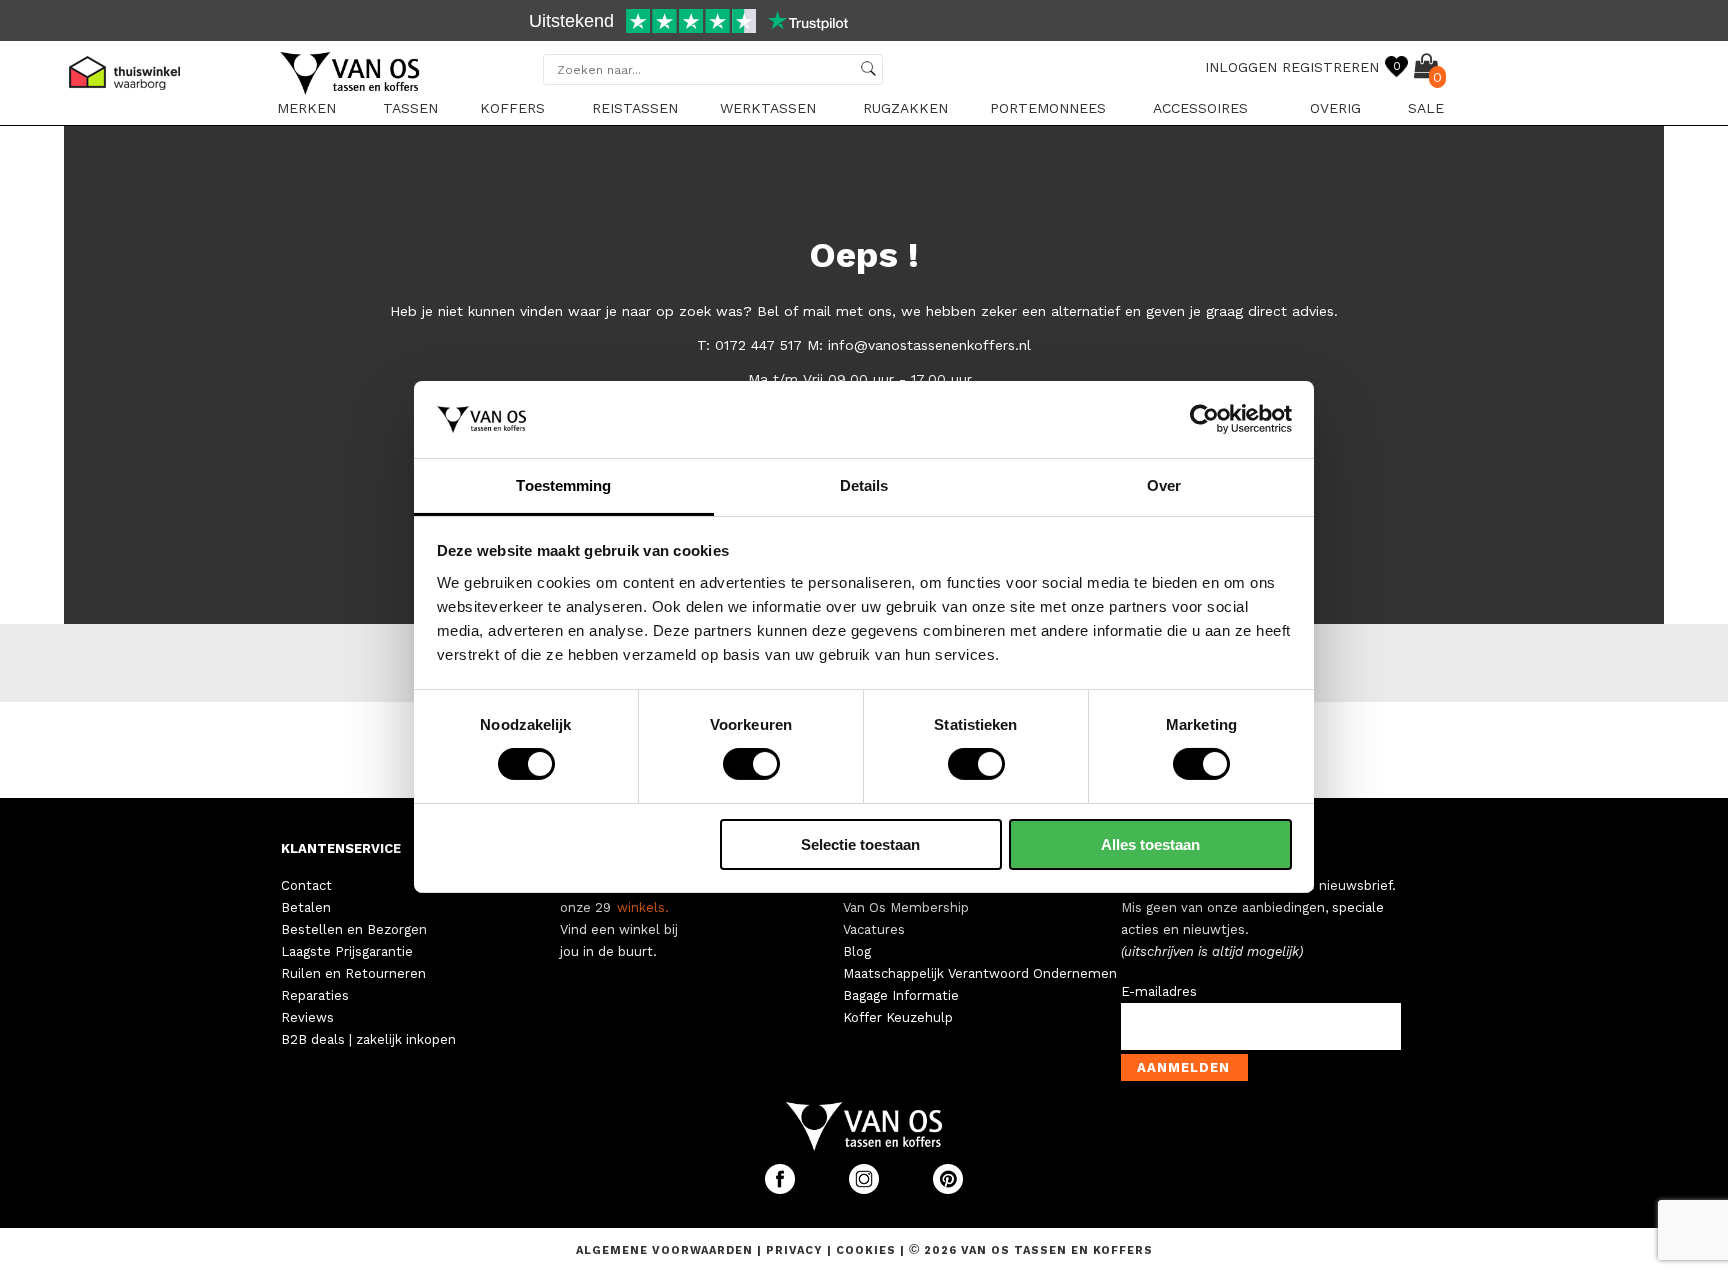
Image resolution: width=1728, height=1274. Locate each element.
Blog (857, 951)
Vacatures (874, 929)
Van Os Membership (906, 907)
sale (1426, 108)
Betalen (306, 907)
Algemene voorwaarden (666, 1250)
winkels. (643, 907)
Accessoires (1200, 108)
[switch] (751, 764)
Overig (1335, 108)
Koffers (512, 108)
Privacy (796, 1250)
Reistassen (635, 108)
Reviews (307, 1017)
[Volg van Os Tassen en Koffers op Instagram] (866, 1189)
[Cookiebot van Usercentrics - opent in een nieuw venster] (1204, 419)
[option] (864, 23)
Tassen (410, 108)
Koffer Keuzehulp (898, 1017)
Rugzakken (905, 108)
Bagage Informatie (901, 995)
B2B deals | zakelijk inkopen (368, 1039)
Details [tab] (864, 485)
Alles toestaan (1150, 844)
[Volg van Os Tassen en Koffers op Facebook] (782, 1189)
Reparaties (315, 995)
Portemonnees (1048, 108)
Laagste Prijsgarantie (347, 951)
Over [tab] (1164, 485)
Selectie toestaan (860, 844)
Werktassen (768, 108)
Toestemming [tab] (563, 485)
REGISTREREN (1330, 67)
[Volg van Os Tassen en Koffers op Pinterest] (948, 1189)
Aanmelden (1183, 1067)
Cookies (866, 1250)
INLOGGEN (1241, 67)
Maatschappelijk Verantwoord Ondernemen (980, 973)
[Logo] (351, 91)
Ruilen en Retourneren (353, 973)
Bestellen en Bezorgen (354, 929)
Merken (306, 108)
